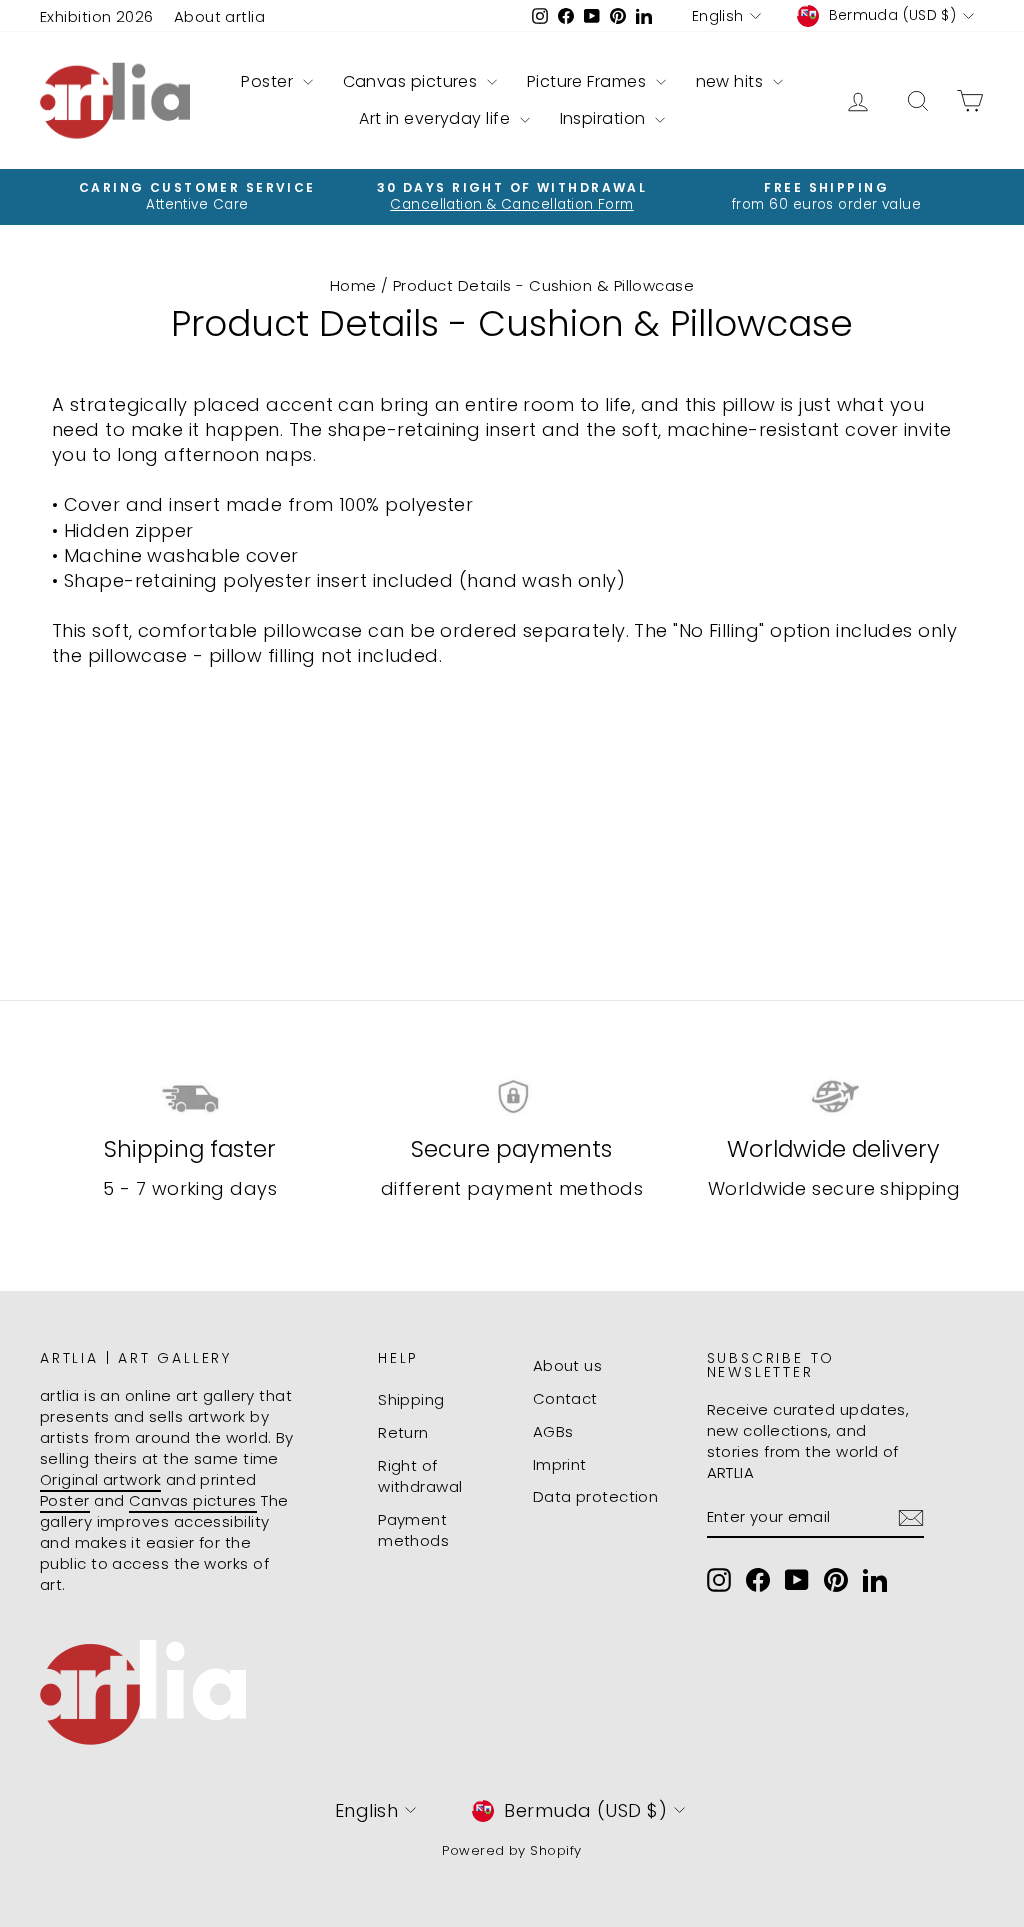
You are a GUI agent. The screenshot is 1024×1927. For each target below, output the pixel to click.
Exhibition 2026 (97, 16)
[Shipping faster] (190, 1097)
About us (568, 1365)
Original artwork (100, 1479)
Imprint (560, 1464)
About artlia (219, 16)
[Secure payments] (512, 1097)
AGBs (553, 1431)
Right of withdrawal (420, 1476)
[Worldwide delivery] (834, 1097)
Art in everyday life (436, 118)
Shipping (411, 1399)
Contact (565, 1398)
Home (353, 285)
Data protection (596, 1496)
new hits (732, 81)
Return (403, 1432)
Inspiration (605, 118)
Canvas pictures (412, 81)
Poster (269, 81)
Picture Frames (589, 81)
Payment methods (413, 1530)
